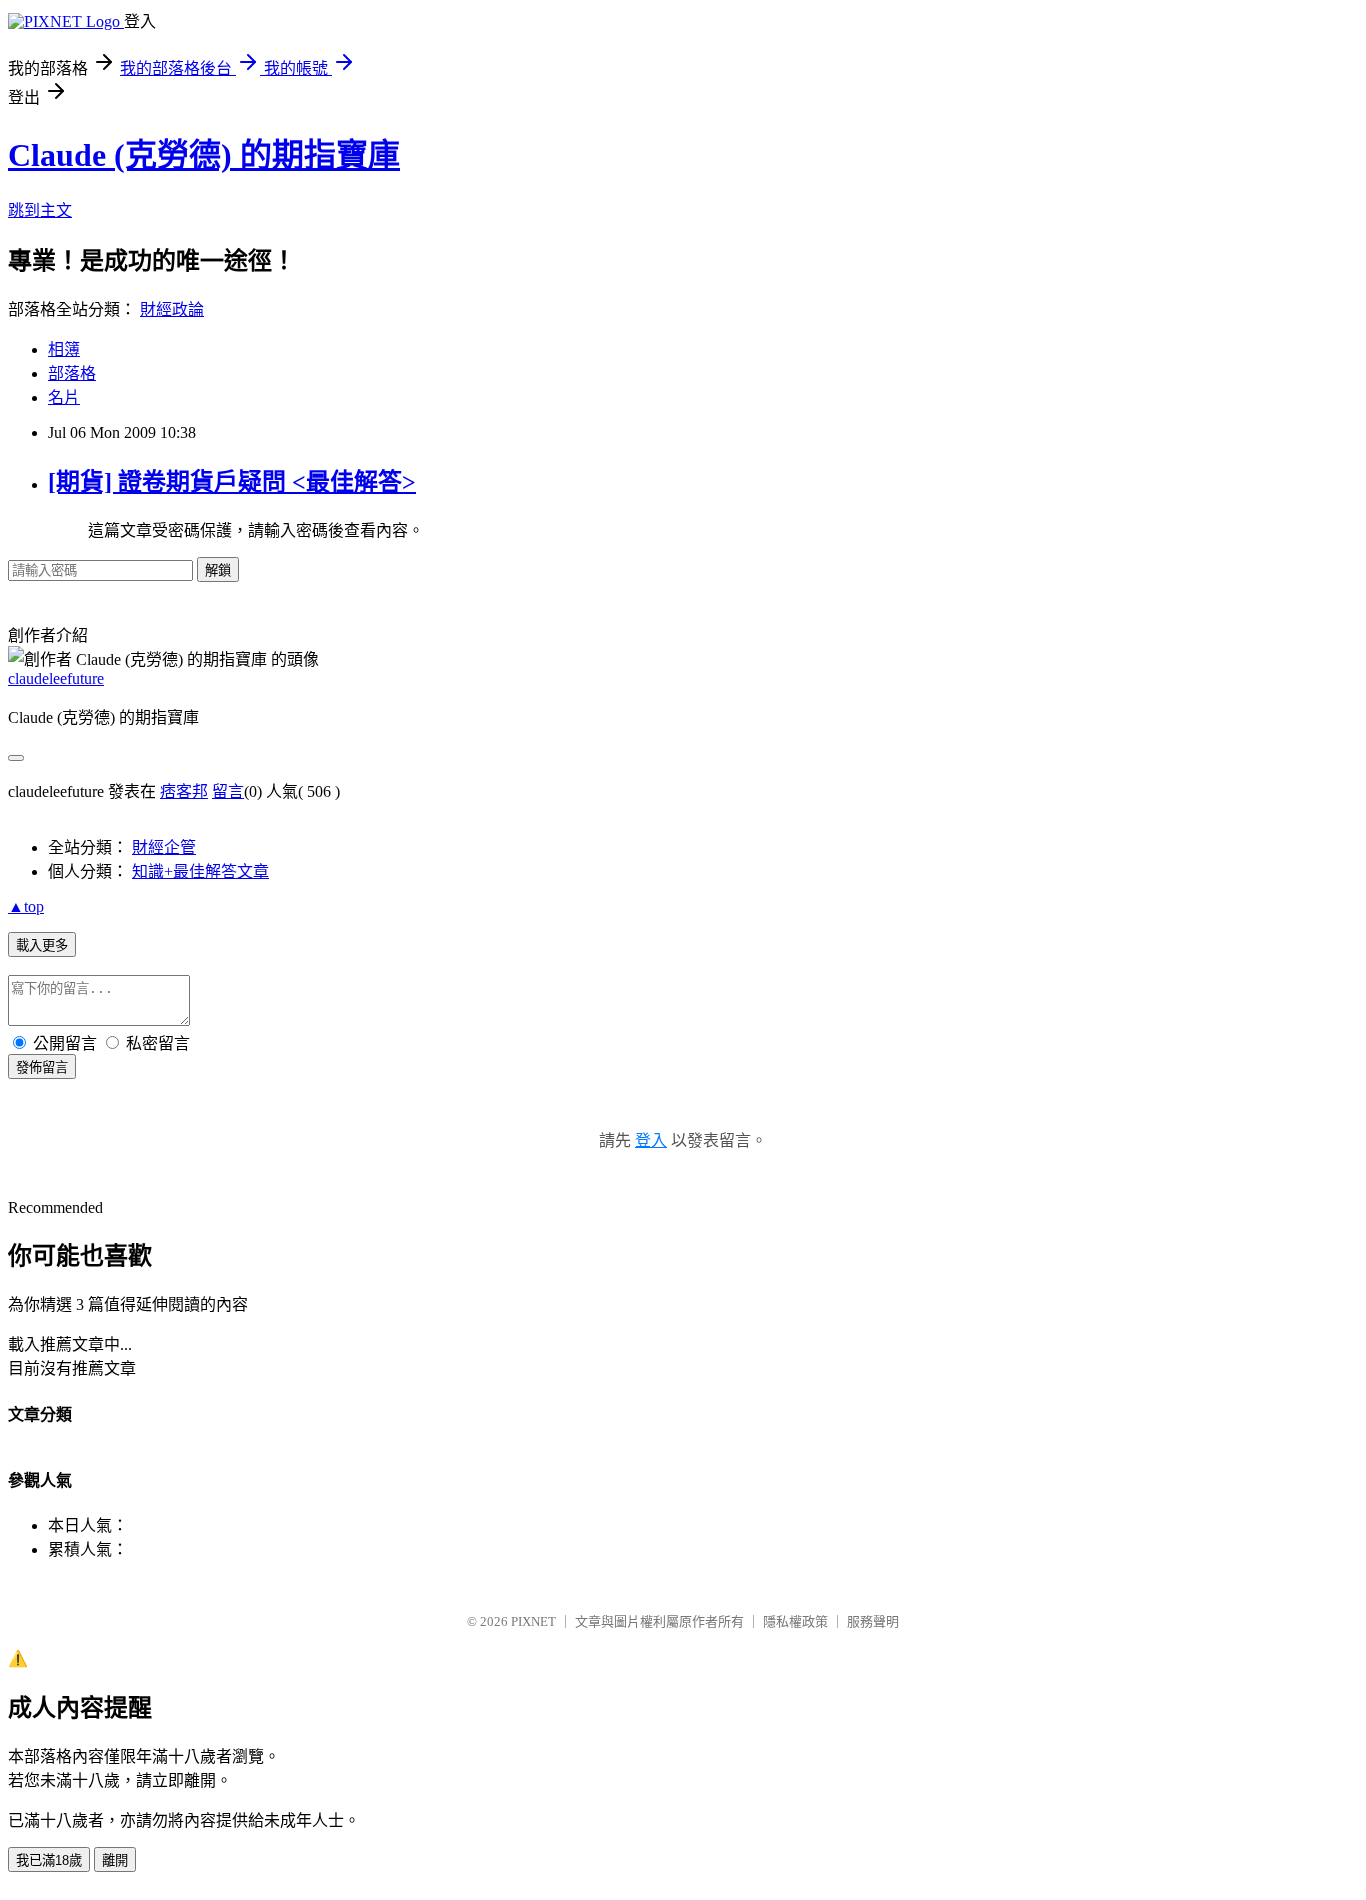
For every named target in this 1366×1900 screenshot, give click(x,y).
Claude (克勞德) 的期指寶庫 (204, 155)
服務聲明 (873, 1621)
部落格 (72, 373)
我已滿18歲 (49, 1860)
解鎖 (218, 570)
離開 (115, 1860)
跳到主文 (40, 210)
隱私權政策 (795, 1621)
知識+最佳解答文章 (200, 871)
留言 (228, 791)
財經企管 (164, 847)
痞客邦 (184, 791)
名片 (64, 397)
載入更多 (42, 945)
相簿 (64, 349)
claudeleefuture (56, 678)
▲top (26, 906)
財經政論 (172, 309)
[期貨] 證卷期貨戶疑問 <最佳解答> (232, 482)
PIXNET (533, 1621)
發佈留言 (42, 1067)
